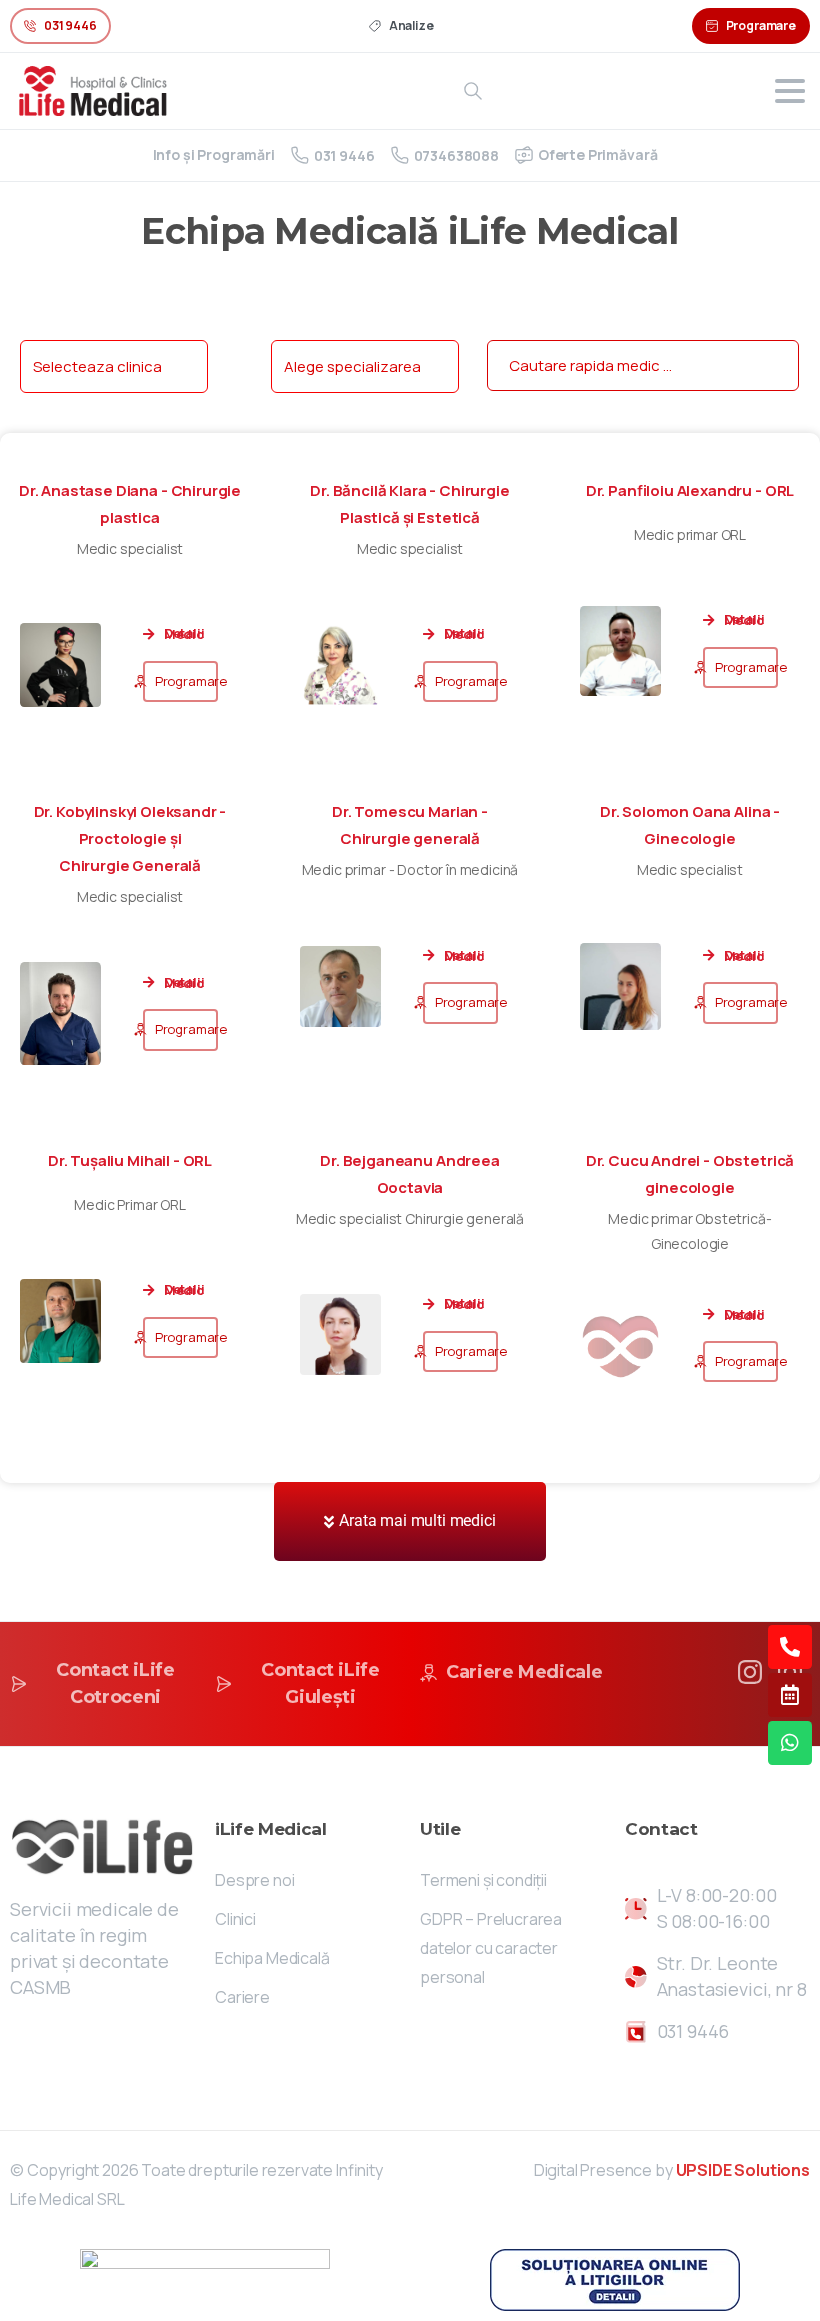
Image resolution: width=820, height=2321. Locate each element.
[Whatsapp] (790, 1743)
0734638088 (456, 155)
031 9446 (344, 155)
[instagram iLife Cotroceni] (750, 1670)
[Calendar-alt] (790, 1695)
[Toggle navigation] (790, 91)
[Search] (473, 91)
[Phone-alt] (790, 1647)
